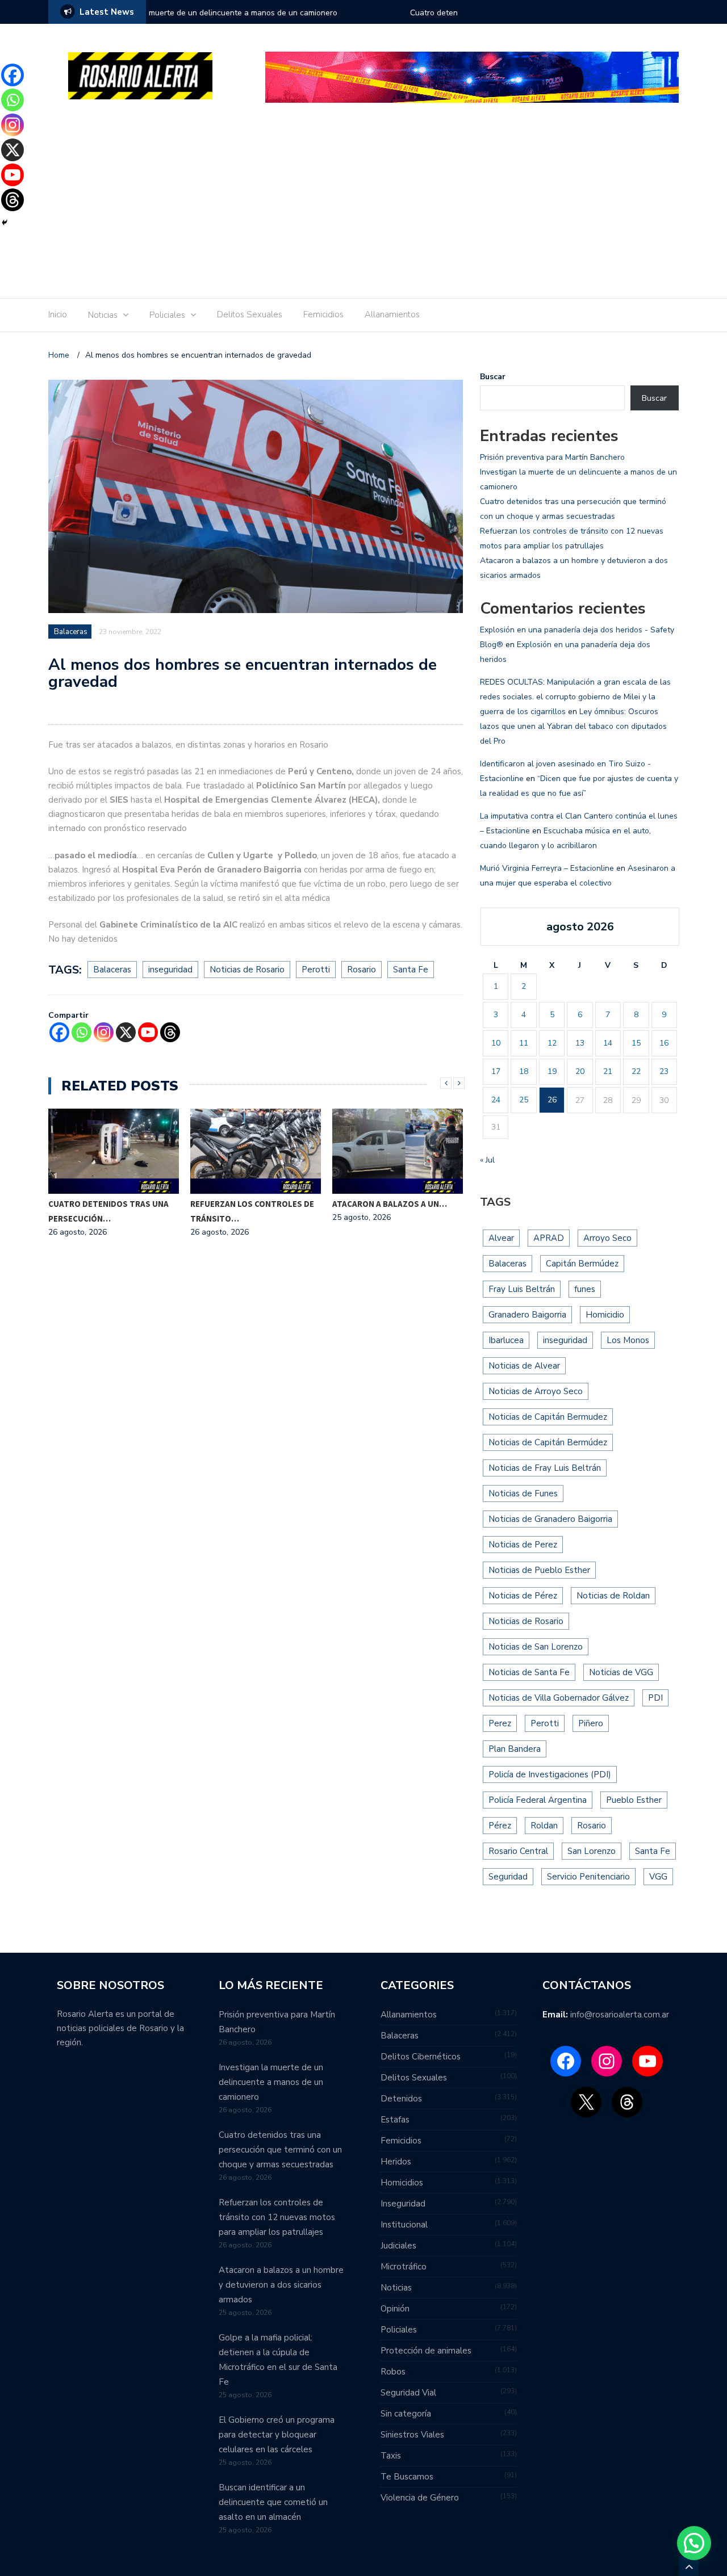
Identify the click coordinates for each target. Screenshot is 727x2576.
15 (636, 1043)
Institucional (404, 2225)
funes (585, 1289)
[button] (694, 2543)
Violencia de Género (420, 2498)
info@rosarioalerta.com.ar (620, 2015)
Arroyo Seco (607, 1238)
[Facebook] (59, 1032)
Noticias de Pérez (523, 1596)
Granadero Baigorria (527, 1315)
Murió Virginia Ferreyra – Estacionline (547, 868)
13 (580, 1043)
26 (552, 1100)
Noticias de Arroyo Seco (536, 1391)
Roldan (544, 1826)
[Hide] (5, 223)
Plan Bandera (515, 1749)
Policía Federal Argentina (538, 1800)
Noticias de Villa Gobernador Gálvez (559, 1698)
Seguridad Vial (408, 2393)
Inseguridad (403, 2204)
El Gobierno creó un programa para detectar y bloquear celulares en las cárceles (277, 2435)
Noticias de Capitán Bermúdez (548, 1442)
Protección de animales (426, 2351)
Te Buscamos (407, 2477)
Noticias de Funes (523, 1493)
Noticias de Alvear (524, 1366)
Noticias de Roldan (613, 1596)
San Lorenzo (592, 1851)
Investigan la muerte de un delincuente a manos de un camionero (271, 2082)
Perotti (316, 970)
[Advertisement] (363, 204)
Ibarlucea (506, 1340)
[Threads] (170, 1032)
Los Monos (628, 1340)
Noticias (103, 315)
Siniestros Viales (412, 2435)
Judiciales (398, 2246)
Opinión (395, 2309)
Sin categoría (406, 2414)
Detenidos (401, 2099)
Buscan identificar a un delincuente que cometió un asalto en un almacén (273, 2502)
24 (496, 1100)
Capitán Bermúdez (582, 1264)
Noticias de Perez (523, 1545)
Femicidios (323, 314)
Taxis (391, 2456)
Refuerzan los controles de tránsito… (252, 1211)
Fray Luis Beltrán (522, 1289)
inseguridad (170, 970)
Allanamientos (392, 314)
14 (608, 1043)
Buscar (493, 377)
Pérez (500, 1826)
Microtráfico (404, 2267)
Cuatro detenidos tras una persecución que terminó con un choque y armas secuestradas (284, 20)
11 (524, 1043)
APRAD (549, 1238)
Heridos (396, 2162)
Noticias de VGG (621, 1672)
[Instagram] (104, 1032)
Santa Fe (411, 970)
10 (496, 1043)
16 (664, 1043)
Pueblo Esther (634, 1800)
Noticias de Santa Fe (529, 1672)
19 (552, 1071)
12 (552, 1043)
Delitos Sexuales (250, 314)
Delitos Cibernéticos (421, 2057)
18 (524, 1071)
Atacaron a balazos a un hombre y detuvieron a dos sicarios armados (281, 2285)
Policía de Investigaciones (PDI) (550, 1774)
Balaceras (71, 632)
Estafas (395, 2120)
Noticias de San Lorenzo (536, 1647)
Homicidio (605, 1315)
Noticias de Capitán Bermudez (548, 1417)
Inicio (58, 314)
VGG (658, 1877)
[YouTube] (647, 2061)
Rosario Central (518, 1851)
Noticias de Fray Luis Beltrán (545, 1468)
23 (664, 1071)
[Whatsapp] (82, 1032)
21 (608, 1071)
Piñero (591, 1723)
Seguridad (508, 1877)
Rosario (362, 970)
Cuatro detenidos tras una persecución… (108, 1211)
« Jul (487, 1160)
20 (580, 1071)
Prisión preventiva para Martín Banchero (552, 457)
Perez (500, 1723)
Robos (393, 2372)
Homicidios (402, 2183)
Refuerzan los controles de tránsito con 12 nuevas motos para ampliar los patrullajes (277, 2217)
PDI (655, 1698)
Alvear (501, 1238)
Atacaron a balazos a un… (390, 1204)
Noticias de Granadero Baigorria (550, 1519)
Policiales (167, 315)
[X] (126, 1032)
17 (496, 1071)
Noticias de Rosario (247, 970)
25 (524, 1100)
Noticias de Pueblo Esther (539, 1570)
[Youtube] (148, 1032)
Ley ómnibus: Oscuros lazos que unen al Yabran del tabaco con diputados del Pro (573, 726)
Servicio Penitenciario (588, 1877)
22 (636, 1071)
